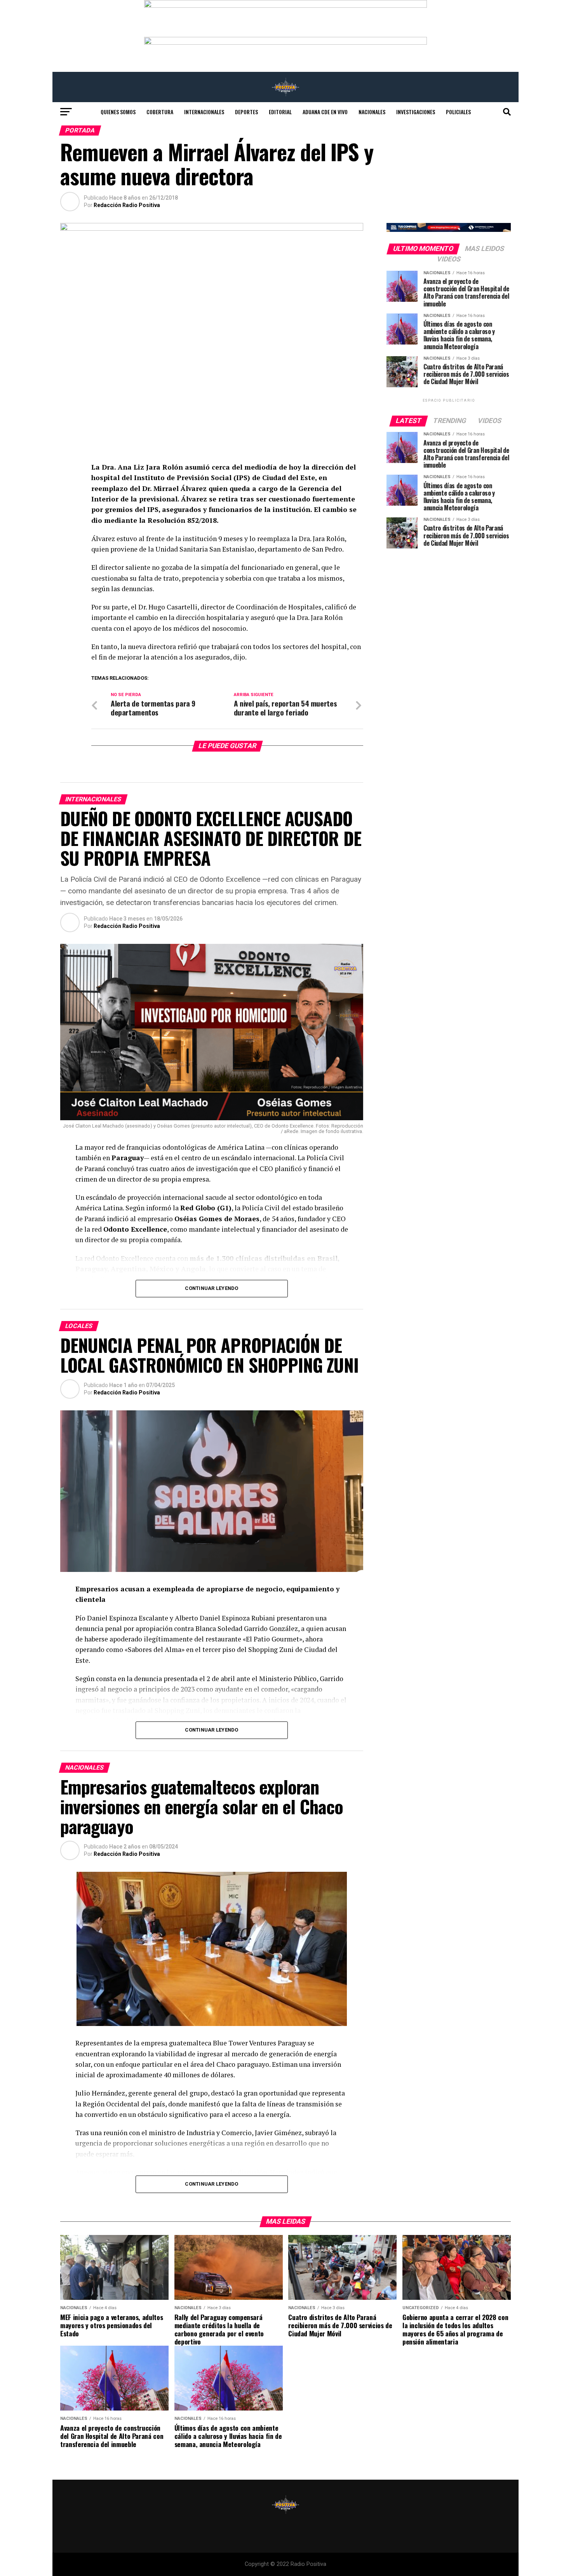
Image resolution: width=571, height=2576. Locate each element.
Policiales (458, 112)
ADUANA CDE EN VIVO (325, 112)
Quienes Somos (118, 112)
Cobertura (160, 112)
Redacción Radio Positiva (127, 205)
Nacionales (372, 112)
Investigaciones (416, 112)
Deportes (246, 112)
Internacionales (204, 112)
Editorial (280, 112)
